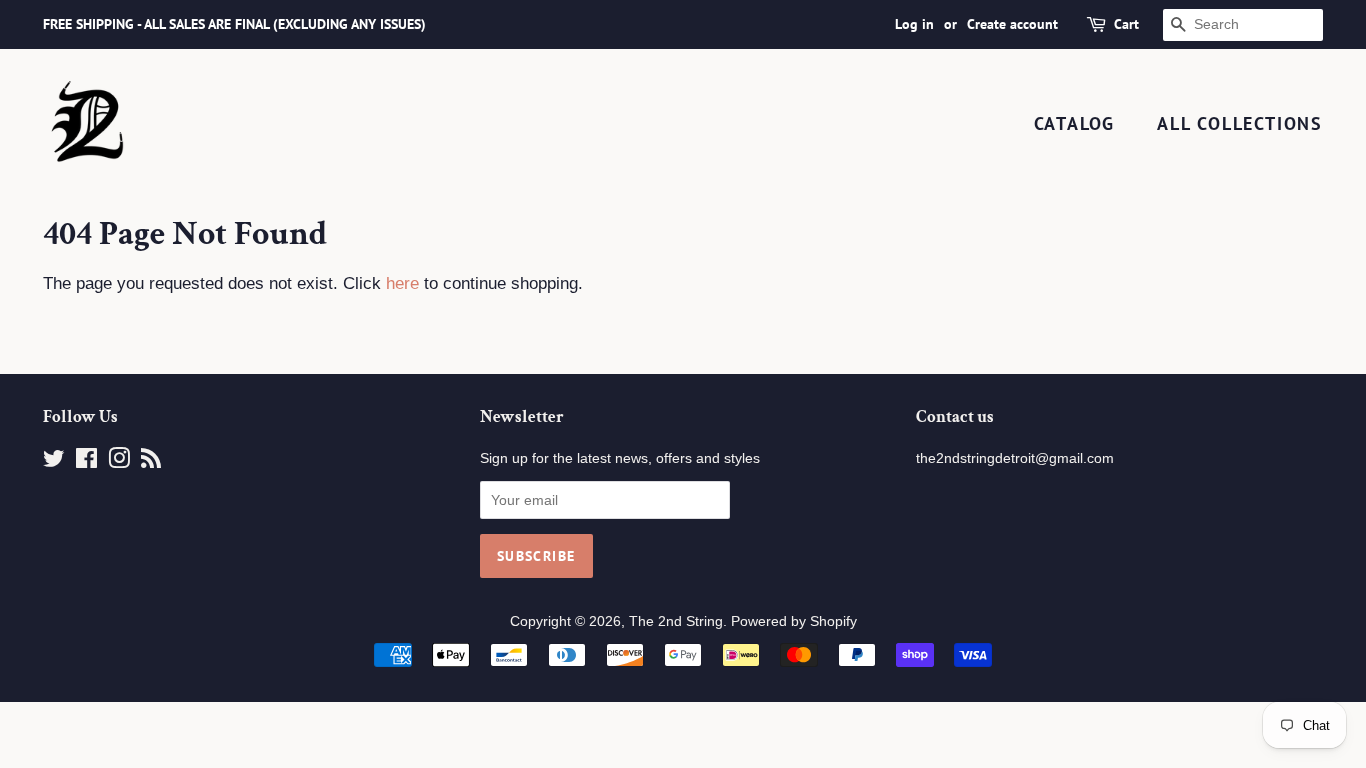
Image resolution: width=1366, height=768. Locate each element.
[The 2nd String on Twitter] (54, 462)
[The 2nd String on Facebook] (86, 462)
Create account (1012, 24)
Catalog (1075, 123)
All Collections (1240, 123)
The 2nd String (676, 621)
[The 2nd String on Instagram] (119, 462)
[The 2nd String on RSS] (151, 462)
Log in (914, 24)
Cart (1126, 24)
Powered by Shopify (794, 621)
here (402, 283)
